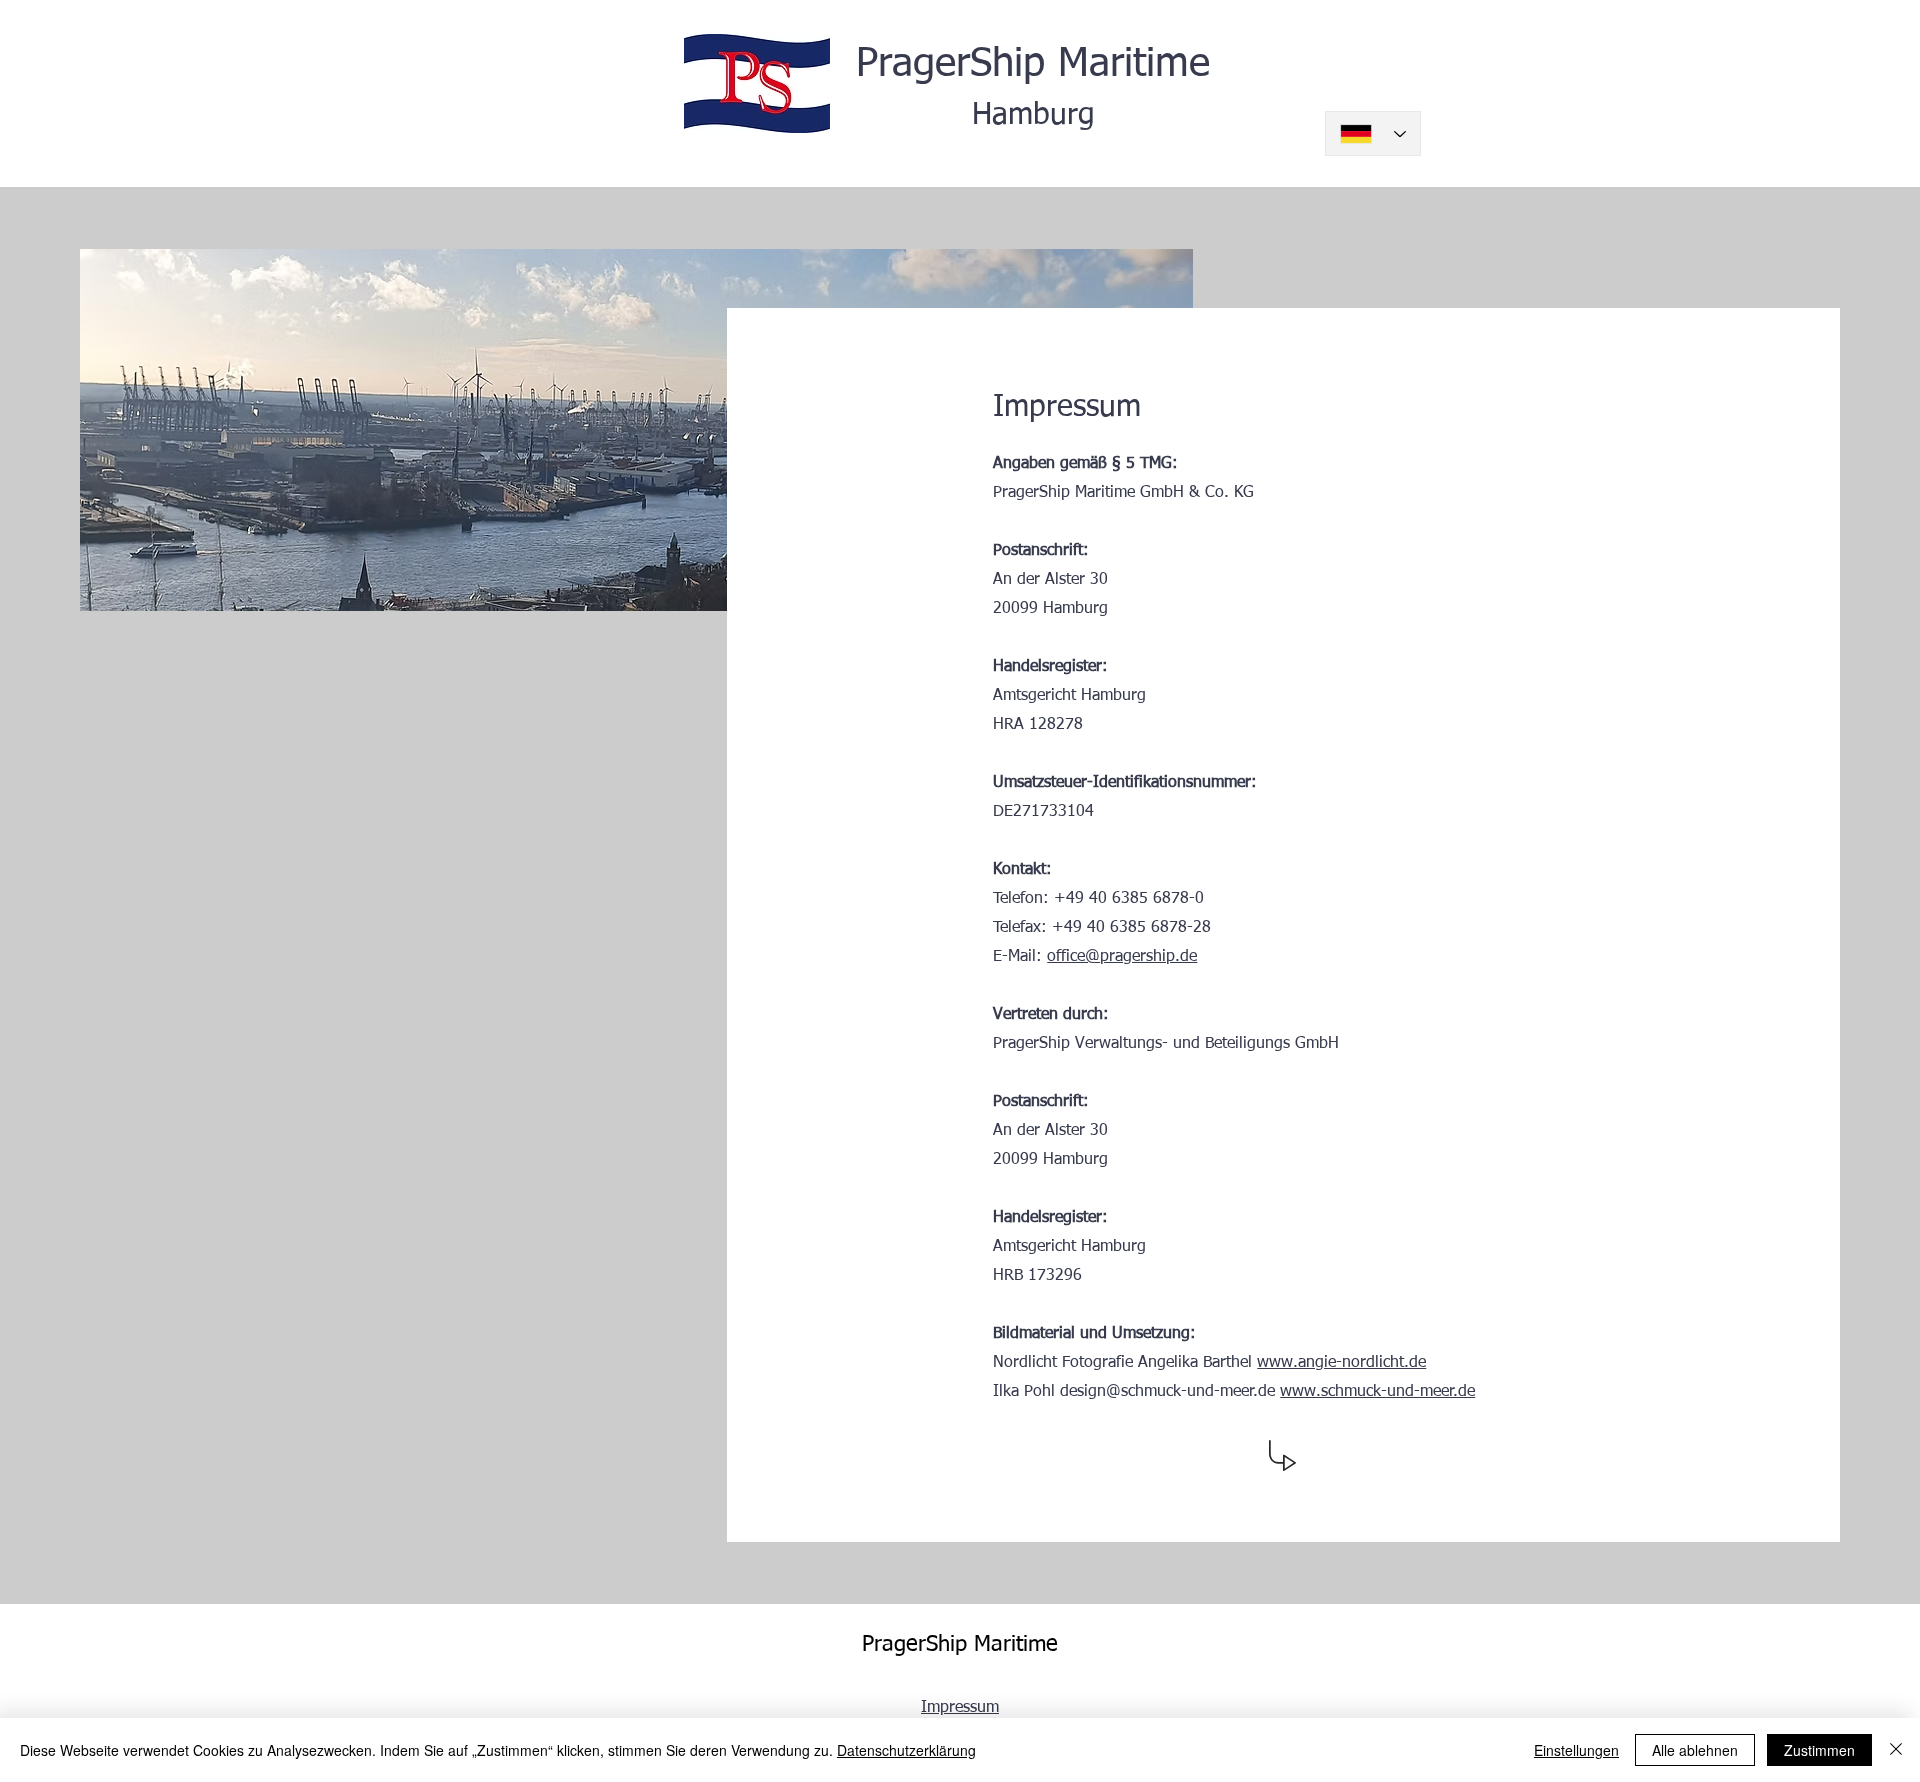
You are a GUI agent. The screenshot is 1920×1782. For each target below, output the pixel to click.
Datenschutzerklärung (906, 1750)
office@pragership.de (1122, 957)
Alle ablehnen (1695, 1750)
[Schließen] (1896, 1750)
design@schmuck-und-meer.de (1167, 1392)
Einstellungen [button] (1576, 1750)
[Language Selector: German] (1373, 133)
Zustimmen (1819, 1750)
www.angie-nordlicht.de (1341, 1363)
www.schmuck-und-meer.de (1377, 1392)
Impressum (960, 1708)
